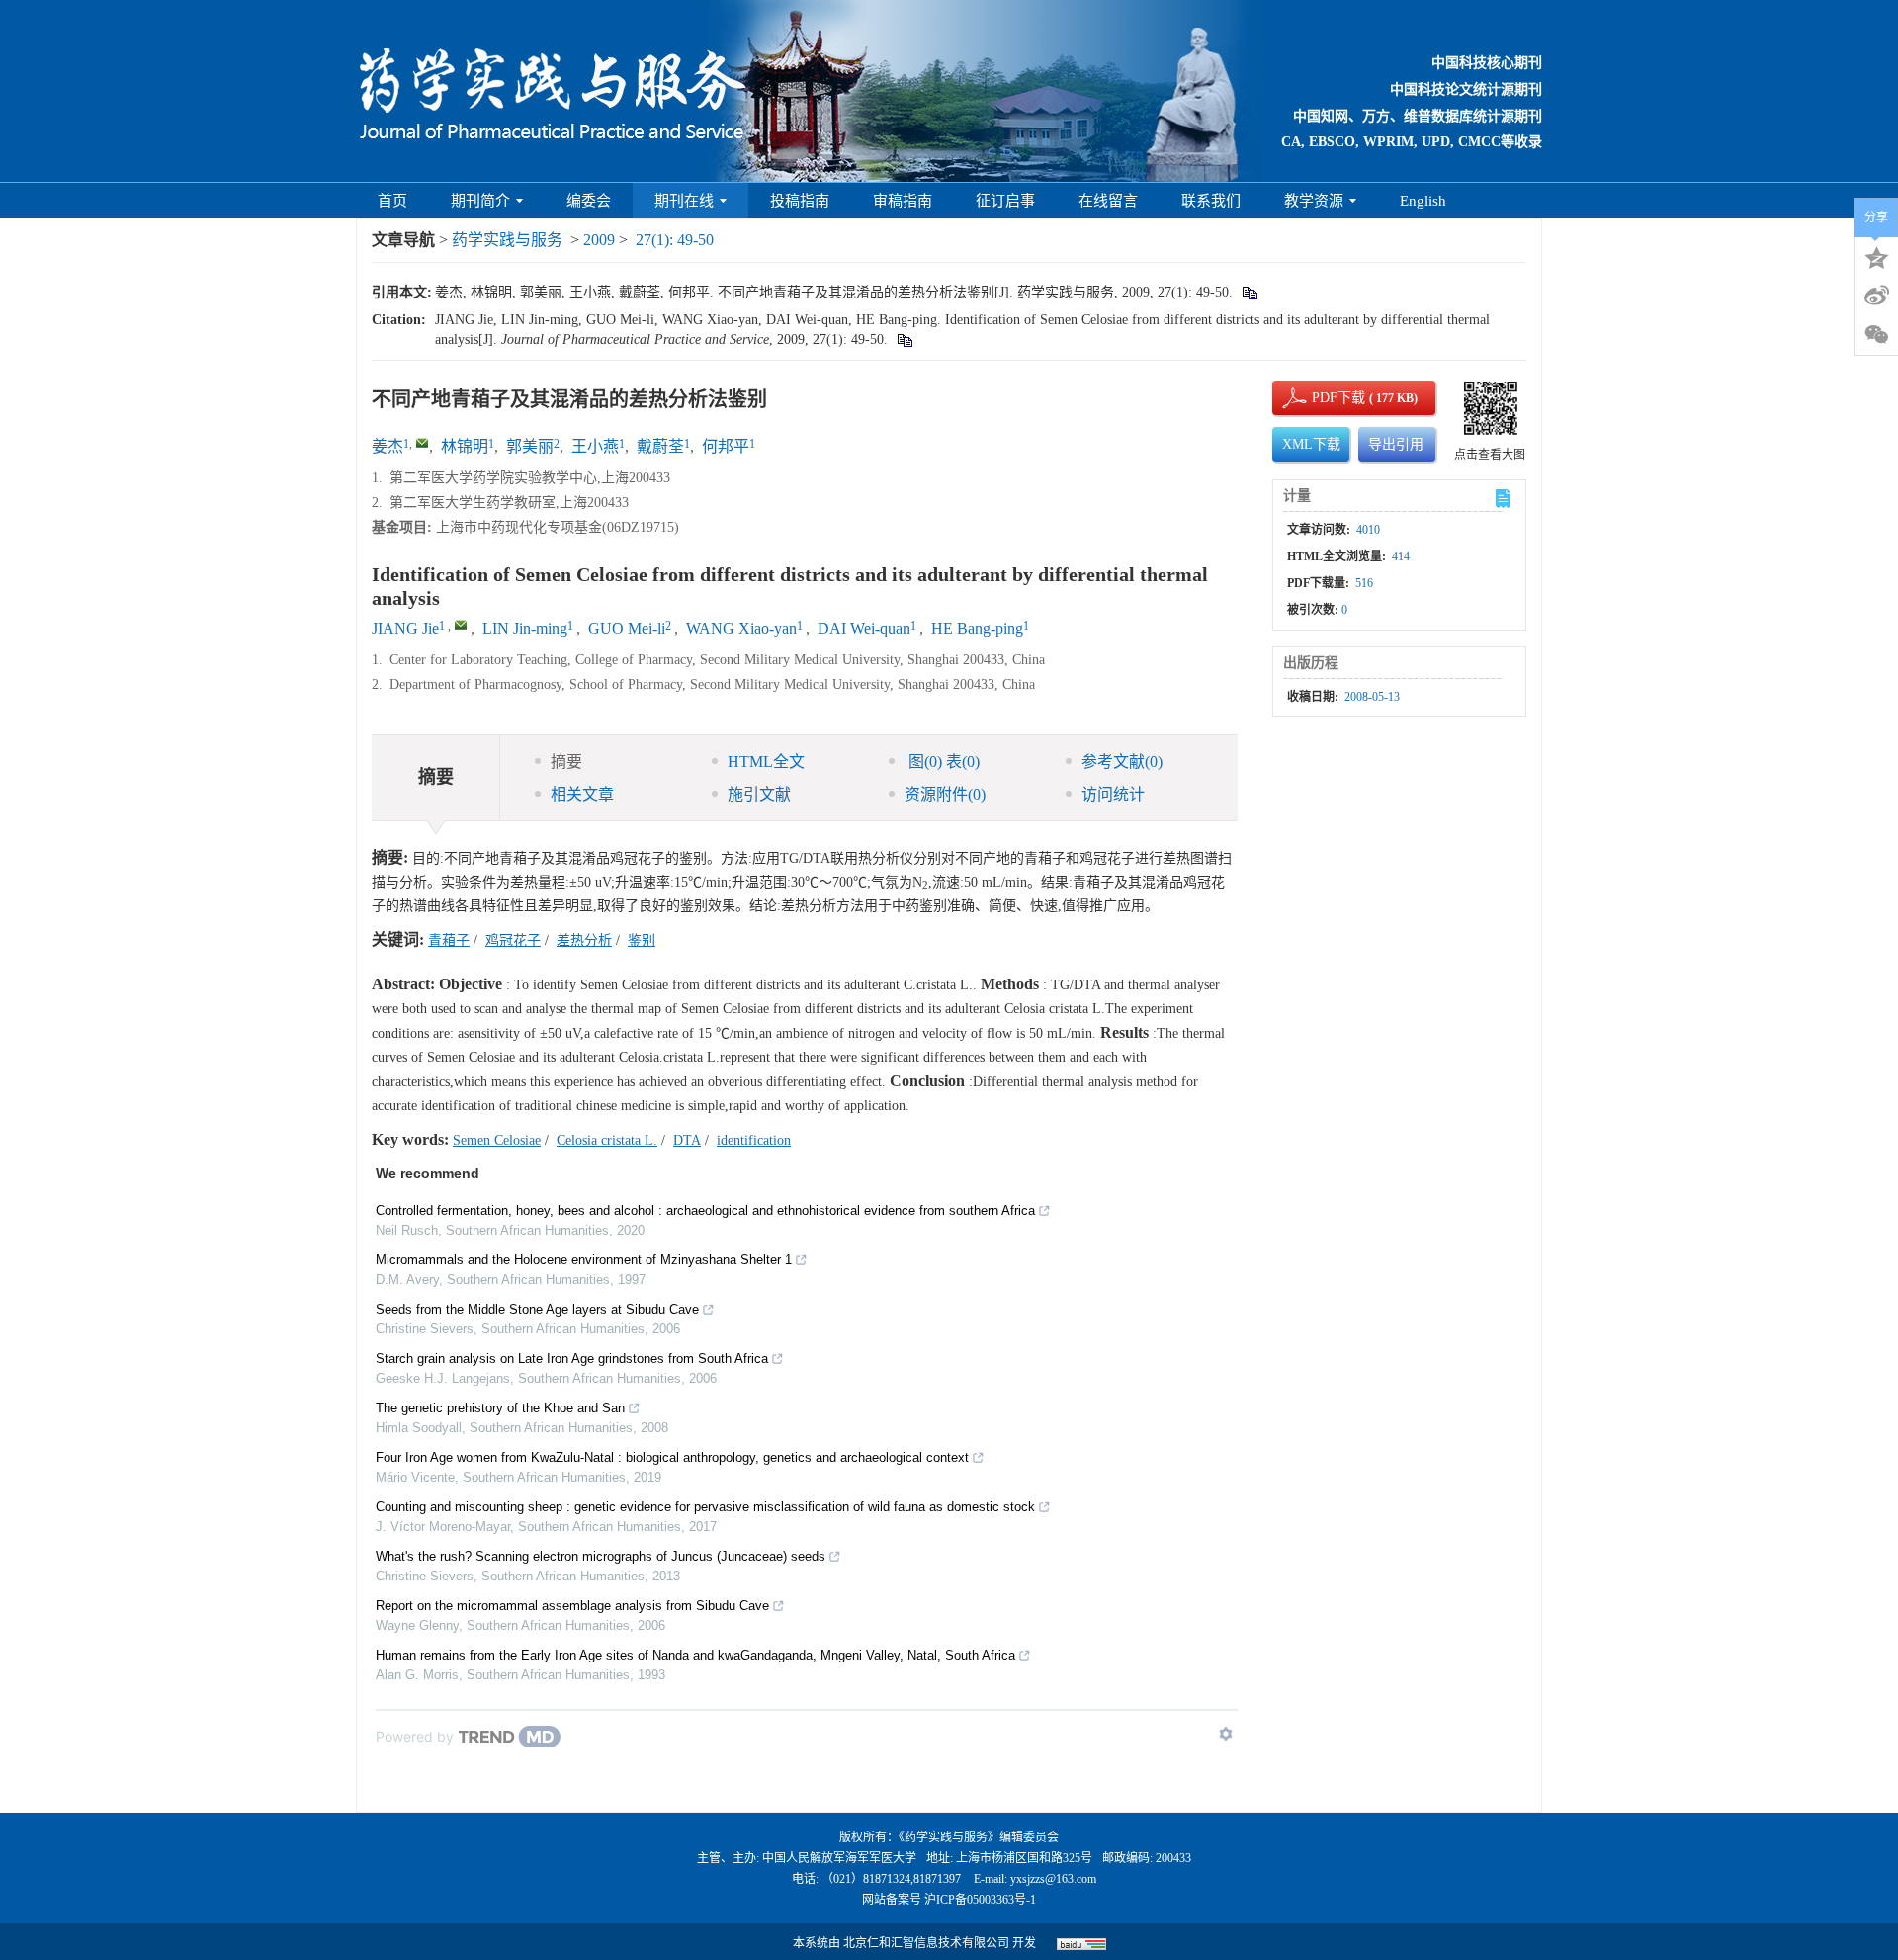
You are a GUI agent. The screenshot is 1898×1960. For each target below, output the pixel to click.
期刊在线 (684, 201)
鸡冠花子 (513, 940)
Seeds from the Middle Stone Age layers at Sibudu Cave (537, 1309)
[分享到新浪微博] (1876, 296)
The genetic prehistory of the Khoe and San (500, 1408)
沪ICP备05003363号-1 (980, 1900)
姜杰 (388, 446)
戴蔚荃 (660, 446)
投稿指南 (800, 201)
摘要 (566, 762)
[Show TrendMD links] (1226, 1734)
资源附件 (945, 794)
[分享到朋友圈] (1876, 335)
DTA (687, 1140)
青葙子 (449, 940)
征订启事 (1005, 201)
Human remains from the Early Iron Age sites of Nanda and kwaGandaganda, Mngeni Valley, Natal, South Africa (695, 1655)
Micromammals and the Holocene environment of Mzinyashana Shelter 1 (584, 1260)
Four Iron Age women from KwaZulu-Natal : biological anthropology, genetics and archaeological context (672, 1457)
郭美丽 (530, 446)
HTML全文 (766, 762)
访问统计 (1113, 794)
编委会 (589, 201)
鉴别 (642, 940)
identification (754, 1140)
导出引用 (1396, 444)
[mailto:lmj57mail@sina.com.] (422, 443)
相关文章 (582, 794)
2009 (599, 240)
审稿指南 (903, 201)
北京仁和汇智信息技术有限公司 (926, 1943)
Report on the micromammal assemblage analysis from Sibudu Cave (572, 1606)
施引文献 (759, 794)
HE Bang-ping (977, 628)
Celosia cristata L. (607, 1140)
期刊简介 (480, 201)
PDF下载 (1322, 398)
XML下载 (1311, 444)
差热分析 (584, 940)
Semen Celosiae (497, 1140)
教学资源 (1314, 201)
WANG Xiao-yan (741, 628)
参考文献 (1122, 762)
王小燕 (595, 446)
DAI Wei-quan (864, 628)
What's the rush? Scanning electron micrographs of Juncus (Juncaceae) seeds (601, 1556)
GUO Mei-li (627, 628)
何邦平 (726, 446)
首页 (392, 201)
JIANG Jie (405, 628)
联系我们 (1211, 201)
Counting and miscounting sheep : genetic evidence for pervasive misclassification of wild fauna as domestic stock (705, 1507)
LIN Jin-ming (525, 628)
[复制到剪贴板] (1249, 292)
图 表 (942, 762)
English (1423, 201)
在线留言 (1108, 201)
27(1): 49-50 (675, 240)
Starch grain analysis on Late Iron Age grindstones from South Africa (572, 1359)
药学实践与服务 (507, 240)
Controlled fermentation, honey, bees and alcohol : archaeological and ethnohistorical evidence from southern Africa (705, 1210)
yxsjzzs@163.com (1053, 1879)
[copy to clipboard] (904, 340)
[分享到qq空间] (1876, 256)
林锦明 (465, 446)
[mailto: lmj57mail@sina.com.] (461, 625)
